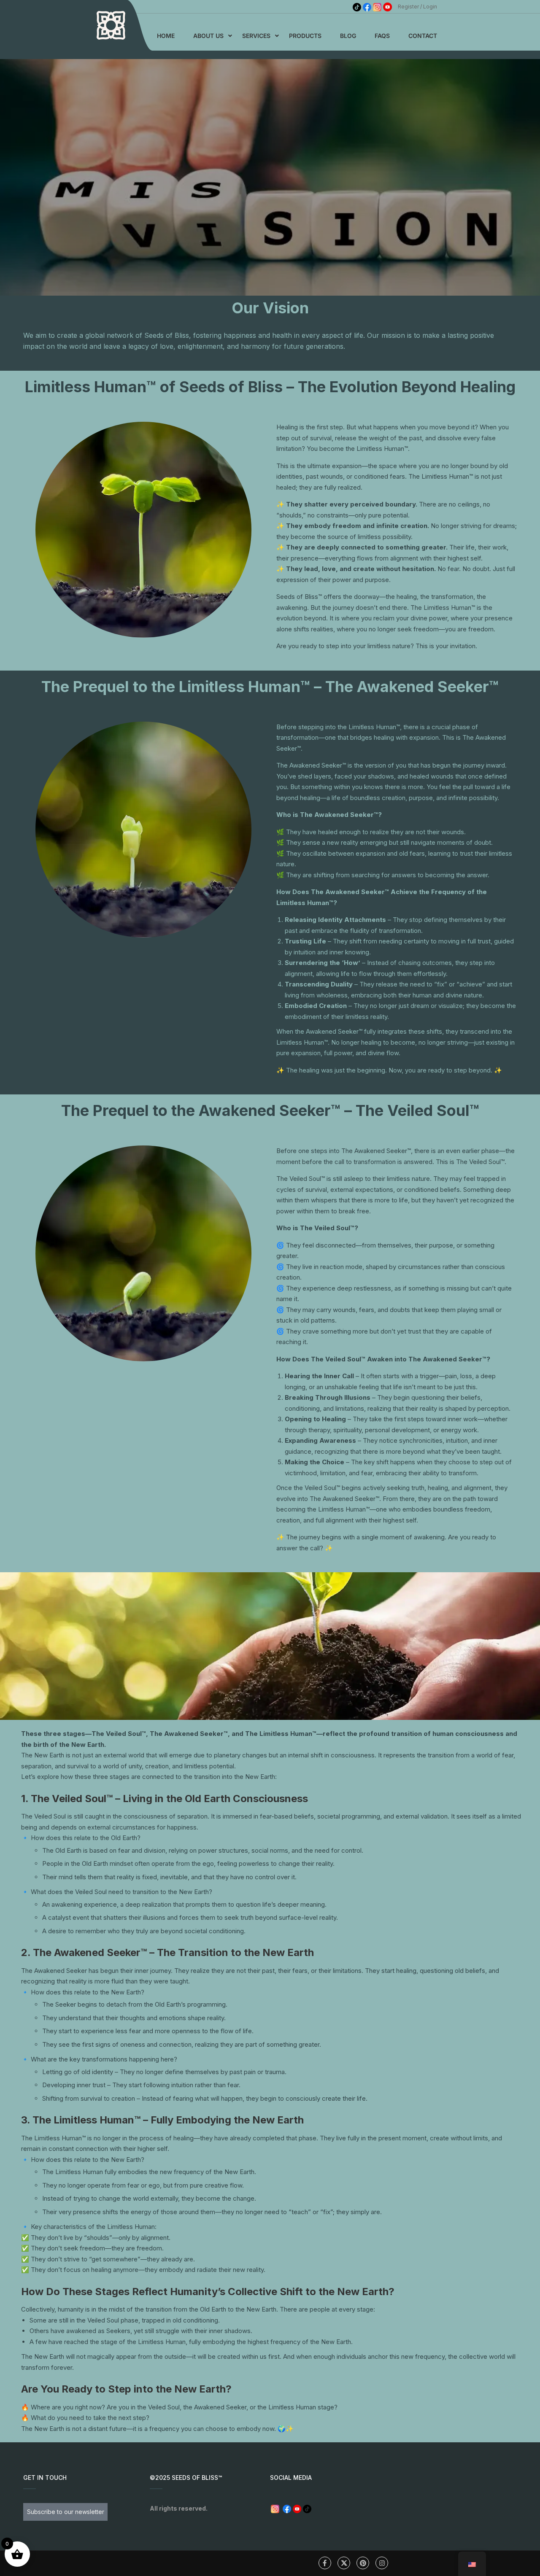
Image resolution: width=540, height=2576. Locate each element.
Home (166, 36)
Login (430, 7)
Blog (348, 36)
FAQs (382, 36)
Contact (423, 36)
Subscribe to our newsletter (66, 2512)
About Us (208, 36)
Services (256, 36)
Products (305, 36)
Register (408, 7)
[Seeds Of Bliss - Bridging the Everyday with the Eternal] (111, 25)
